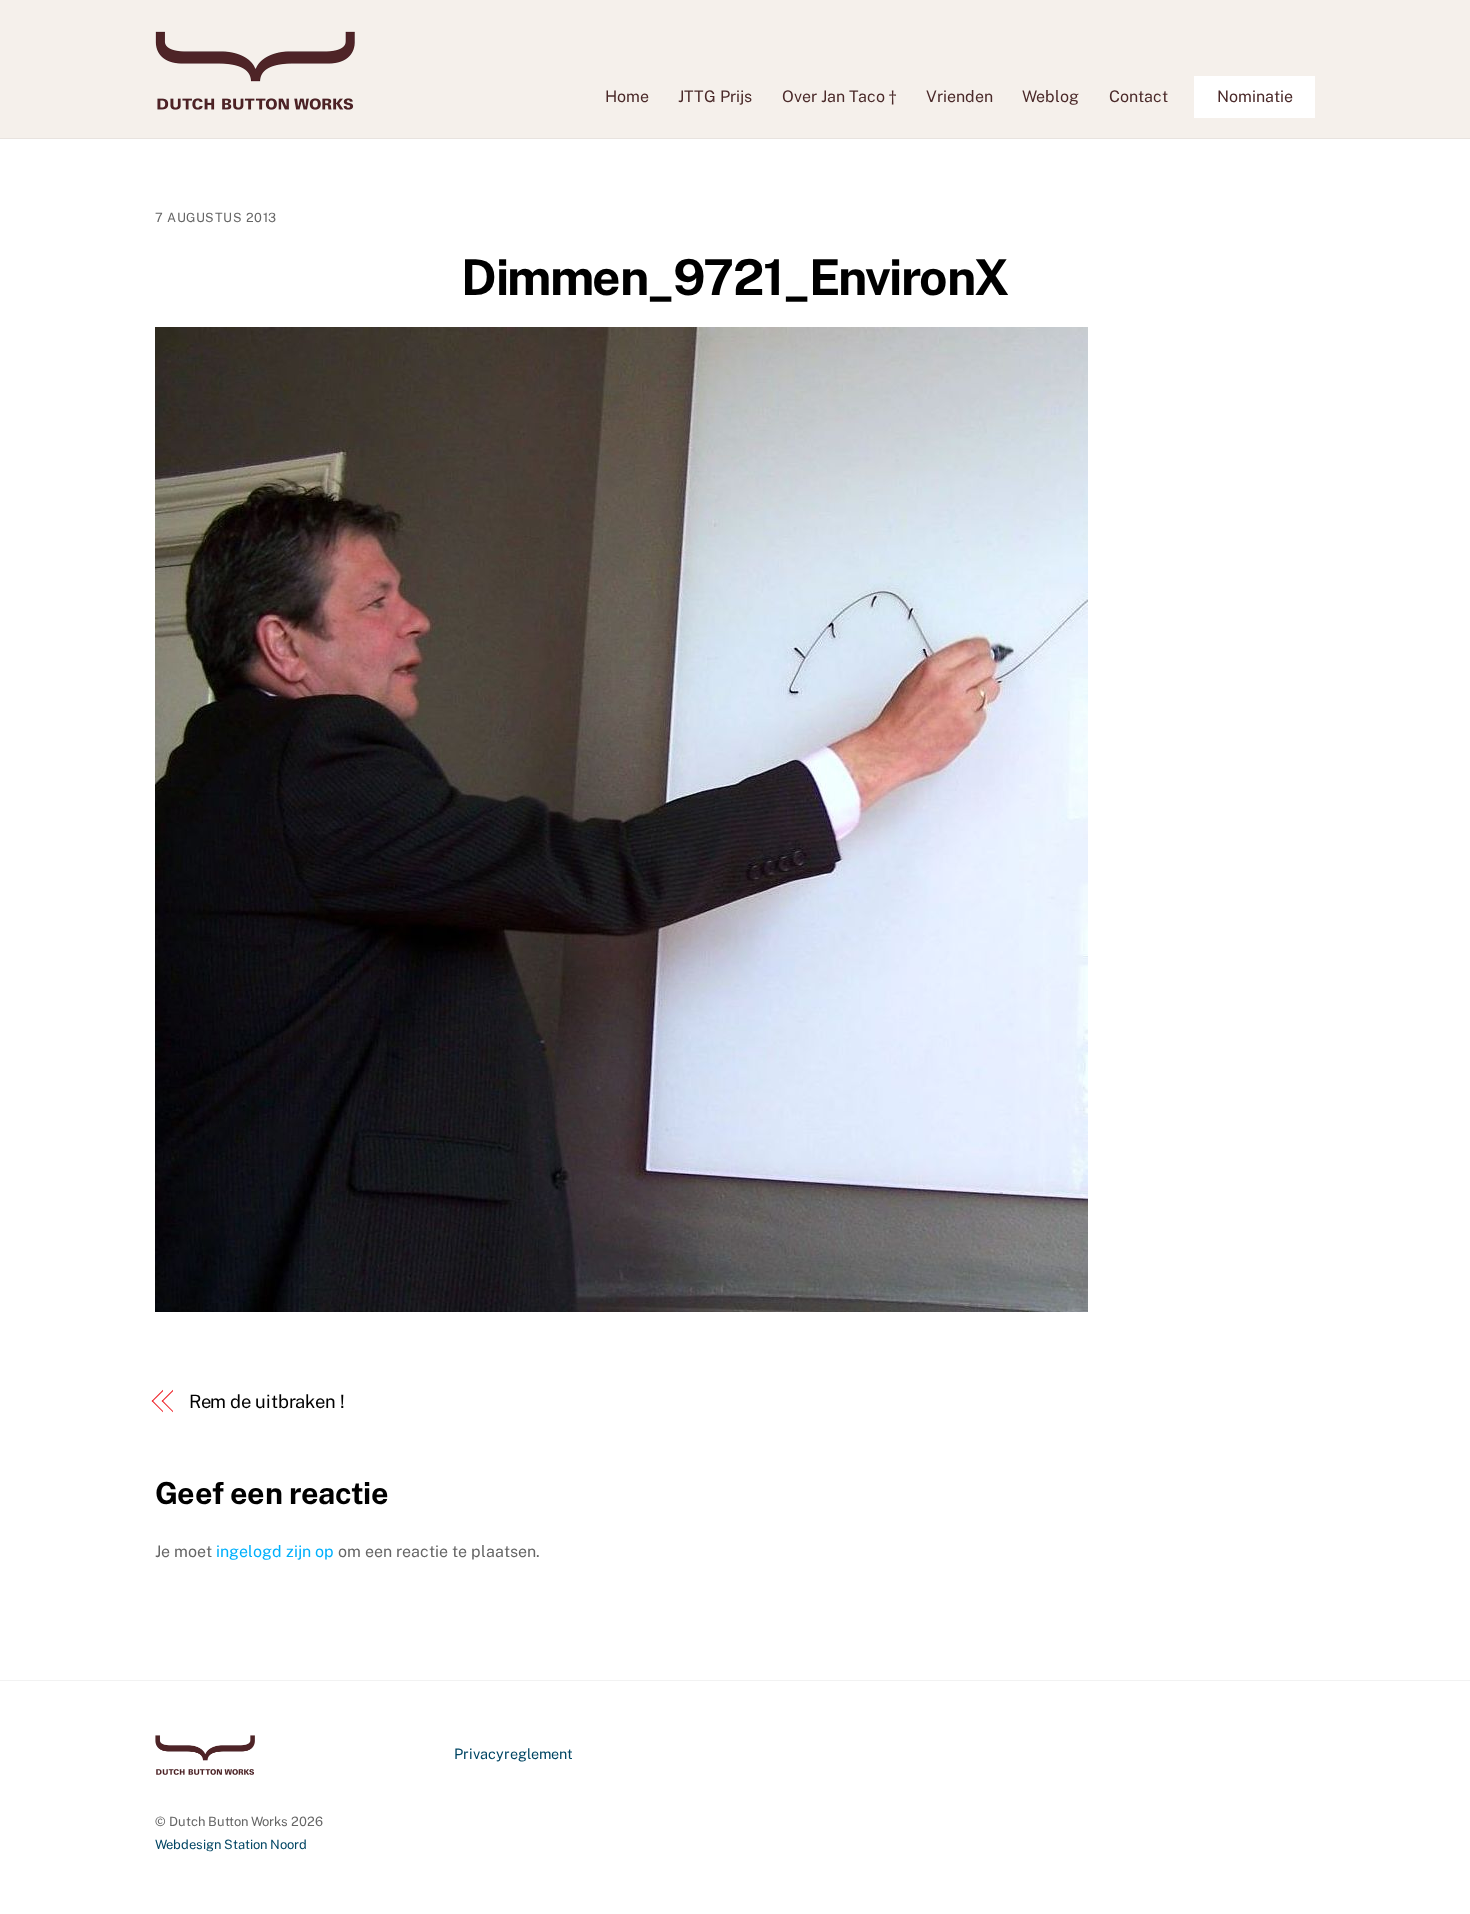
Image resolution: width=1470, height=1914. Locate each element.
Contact (1138, 96)
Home (627, 96)
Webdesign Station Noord (231, 1844)
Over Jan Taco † (839, 96)
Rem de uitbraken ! (267, 1401)
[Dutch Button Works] (255, 100)
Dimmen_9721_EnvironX (734, 277)
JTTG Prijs (715, 96)
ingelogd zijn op (275, 1551)
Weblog (1050, 96)
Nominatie (1255, 96)
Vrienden (959, 96)
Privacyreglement (513, 1753)
